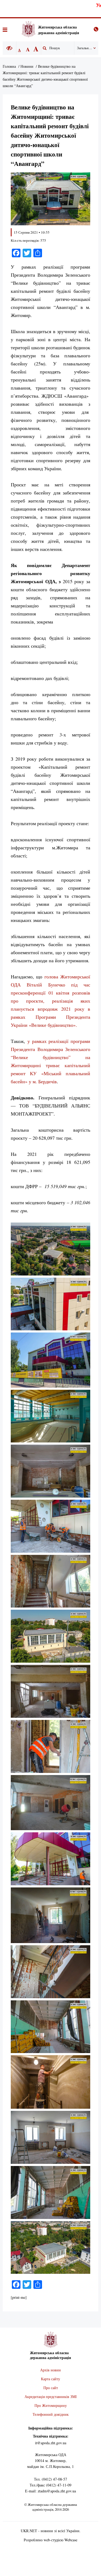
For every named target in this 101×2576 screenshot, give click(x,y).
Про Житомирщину (51, 2405)
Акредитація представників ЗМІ (51, 2397)
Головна (9, 66)
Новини (27, 66)
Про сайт (51, 2388)
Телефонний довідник (51, 2414)
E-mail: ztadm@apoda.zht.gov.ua (50, 2491)
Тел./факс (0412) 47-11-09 (50, 2485)
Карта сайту (50, 2379)
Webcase (71, 2540)
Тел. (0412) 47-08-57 (50, 2479)
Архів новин (50, 2370)
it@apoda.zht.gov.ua (51, 2443)
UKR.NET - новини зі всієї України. (51, 2531)
